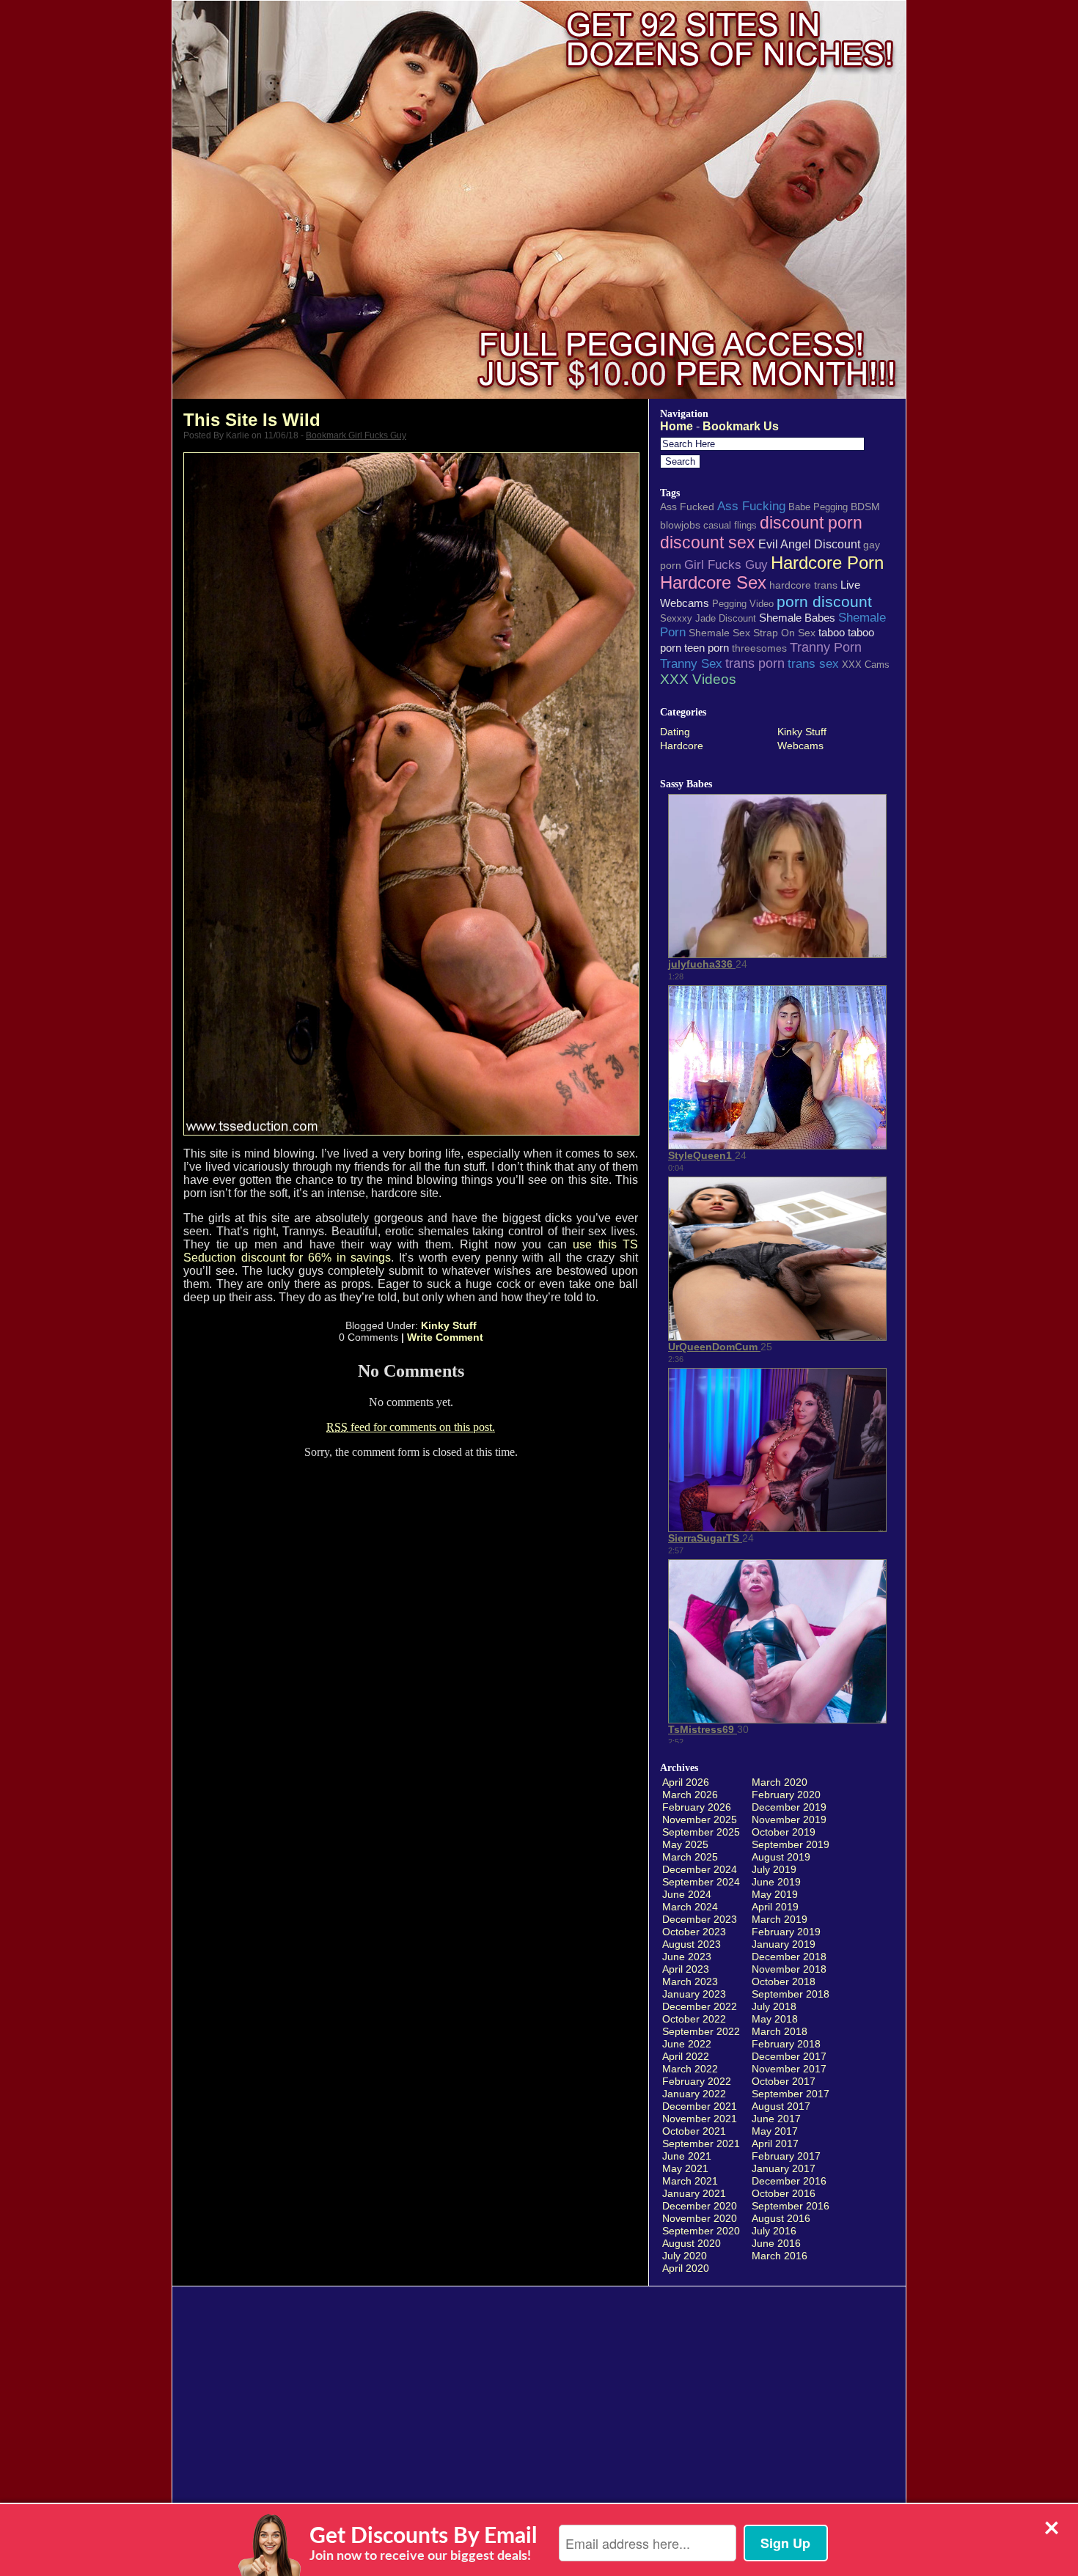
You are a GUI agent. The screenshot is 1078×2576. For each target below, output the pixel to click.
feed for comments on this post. (411, 1427)
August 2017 (781, 2106)
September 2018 (791, 1994)
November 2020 (700, 2218)
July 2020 (685, 2256)
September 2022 (701, 2031)
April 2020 (686, 2268)
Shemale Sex (719, 633)
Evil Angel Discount (809, 544)
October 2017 (784, 2081)
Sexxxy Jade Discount (708, 618)
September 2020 (701, 2231)
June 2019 (776, 1882)
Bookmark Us (741, 426)
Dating (675, 732)
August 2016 (781, 2218)
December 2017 (789, 2056)
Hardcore (682, 746)
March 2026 (690, 1795)
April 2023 (686, 1969)
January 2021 (694, 2193)
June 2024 (687, 1894)
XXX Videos (698, 679)
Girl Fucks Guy (726, 564)
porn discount (824, 601)
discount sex (708, 542)
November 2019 (789, 1819)
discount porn (811, 523)
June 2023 (687, 1957)
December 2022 (700, 2006)
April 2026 (686, 1782)
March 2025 (690, 1857)
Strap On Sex (784, 633)
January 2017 (784, 2168)
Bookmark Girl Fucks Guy (356, 435)
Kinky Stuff (449, 1325)
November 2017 (789, 2069)
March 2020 (780, 1782)
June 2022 (687, 2044)
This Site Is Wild (252, 420)
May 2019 (775, 1894)
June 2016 (776, 2243)
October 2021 (694, 2131)
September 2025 (701, 1832)
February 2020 (786, 1795)
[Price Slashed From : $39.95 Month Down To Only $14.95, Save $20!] (539, 395)
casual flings (730, 525)
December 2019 (789, 1807)
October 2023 (694, 1932)
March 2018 (780, 2031)
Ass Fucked (687, 507)
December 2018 (789, 1957)
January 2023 (694, 1994)
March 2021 (690, 2181)
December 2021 (700, 2106)
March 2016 (780, 2256)
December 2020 (700, 2206)
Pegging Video (743, 604)
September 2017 (791, 2094)
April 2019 (775, 1907)
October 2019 (784, 1832)
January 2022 (694, 2094)
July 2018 (774, 2006)
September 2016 (791, 2206)
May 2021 (685, 2168)
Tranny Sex (691, 663)
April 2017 (775, 2143)
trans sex (813, 663)
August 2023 (692, 1944)
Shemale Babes (797, 618)
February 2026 (697, 1807)
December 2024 (700, 1869)
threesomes (759, 648)
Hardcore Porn (827, 563)
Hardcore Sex (713, 583)
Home (676, 426)
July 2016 (774, 2231)
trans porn (755, 663)
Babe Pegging (818, 507)
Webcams (800, 746)
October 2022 (694, 2019)
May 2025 (685, 1844)
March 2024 (690, 1907)
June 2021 (687, 2156)
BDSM (865, 507)
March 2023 (690, 1981)
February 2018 (786, 2044)
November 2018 (789, 1969)
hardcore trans (803, 585)
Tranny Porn (826, 647)
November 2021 (700, 2119)
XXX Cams (866, 665)
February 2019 (786, 1932)
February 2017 (786, 2156)
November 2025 (700, 1819)
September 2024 (701, 1882)
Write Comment (445, 1337)
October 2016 (784, 2193)
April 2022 (686, 2056)
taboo (832, 632)
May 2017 (775, 2131)
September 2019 (791, 1844)
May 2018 (775, 2019)
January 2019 (784, 1944)
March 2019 (780, 1919)
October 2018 (784, 1981)
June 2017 (776, 2119)
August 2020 (692, 2243)
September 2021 (701, 2143)
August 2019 (781, 1857)
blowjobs (680, 525)
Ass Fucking (751, 506)
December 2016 (789, 2181)
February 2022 (697, 2081)
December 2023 (700, 1919)
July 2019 (774, 1869)
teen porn (707, 648)
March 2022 (690, 2069)
